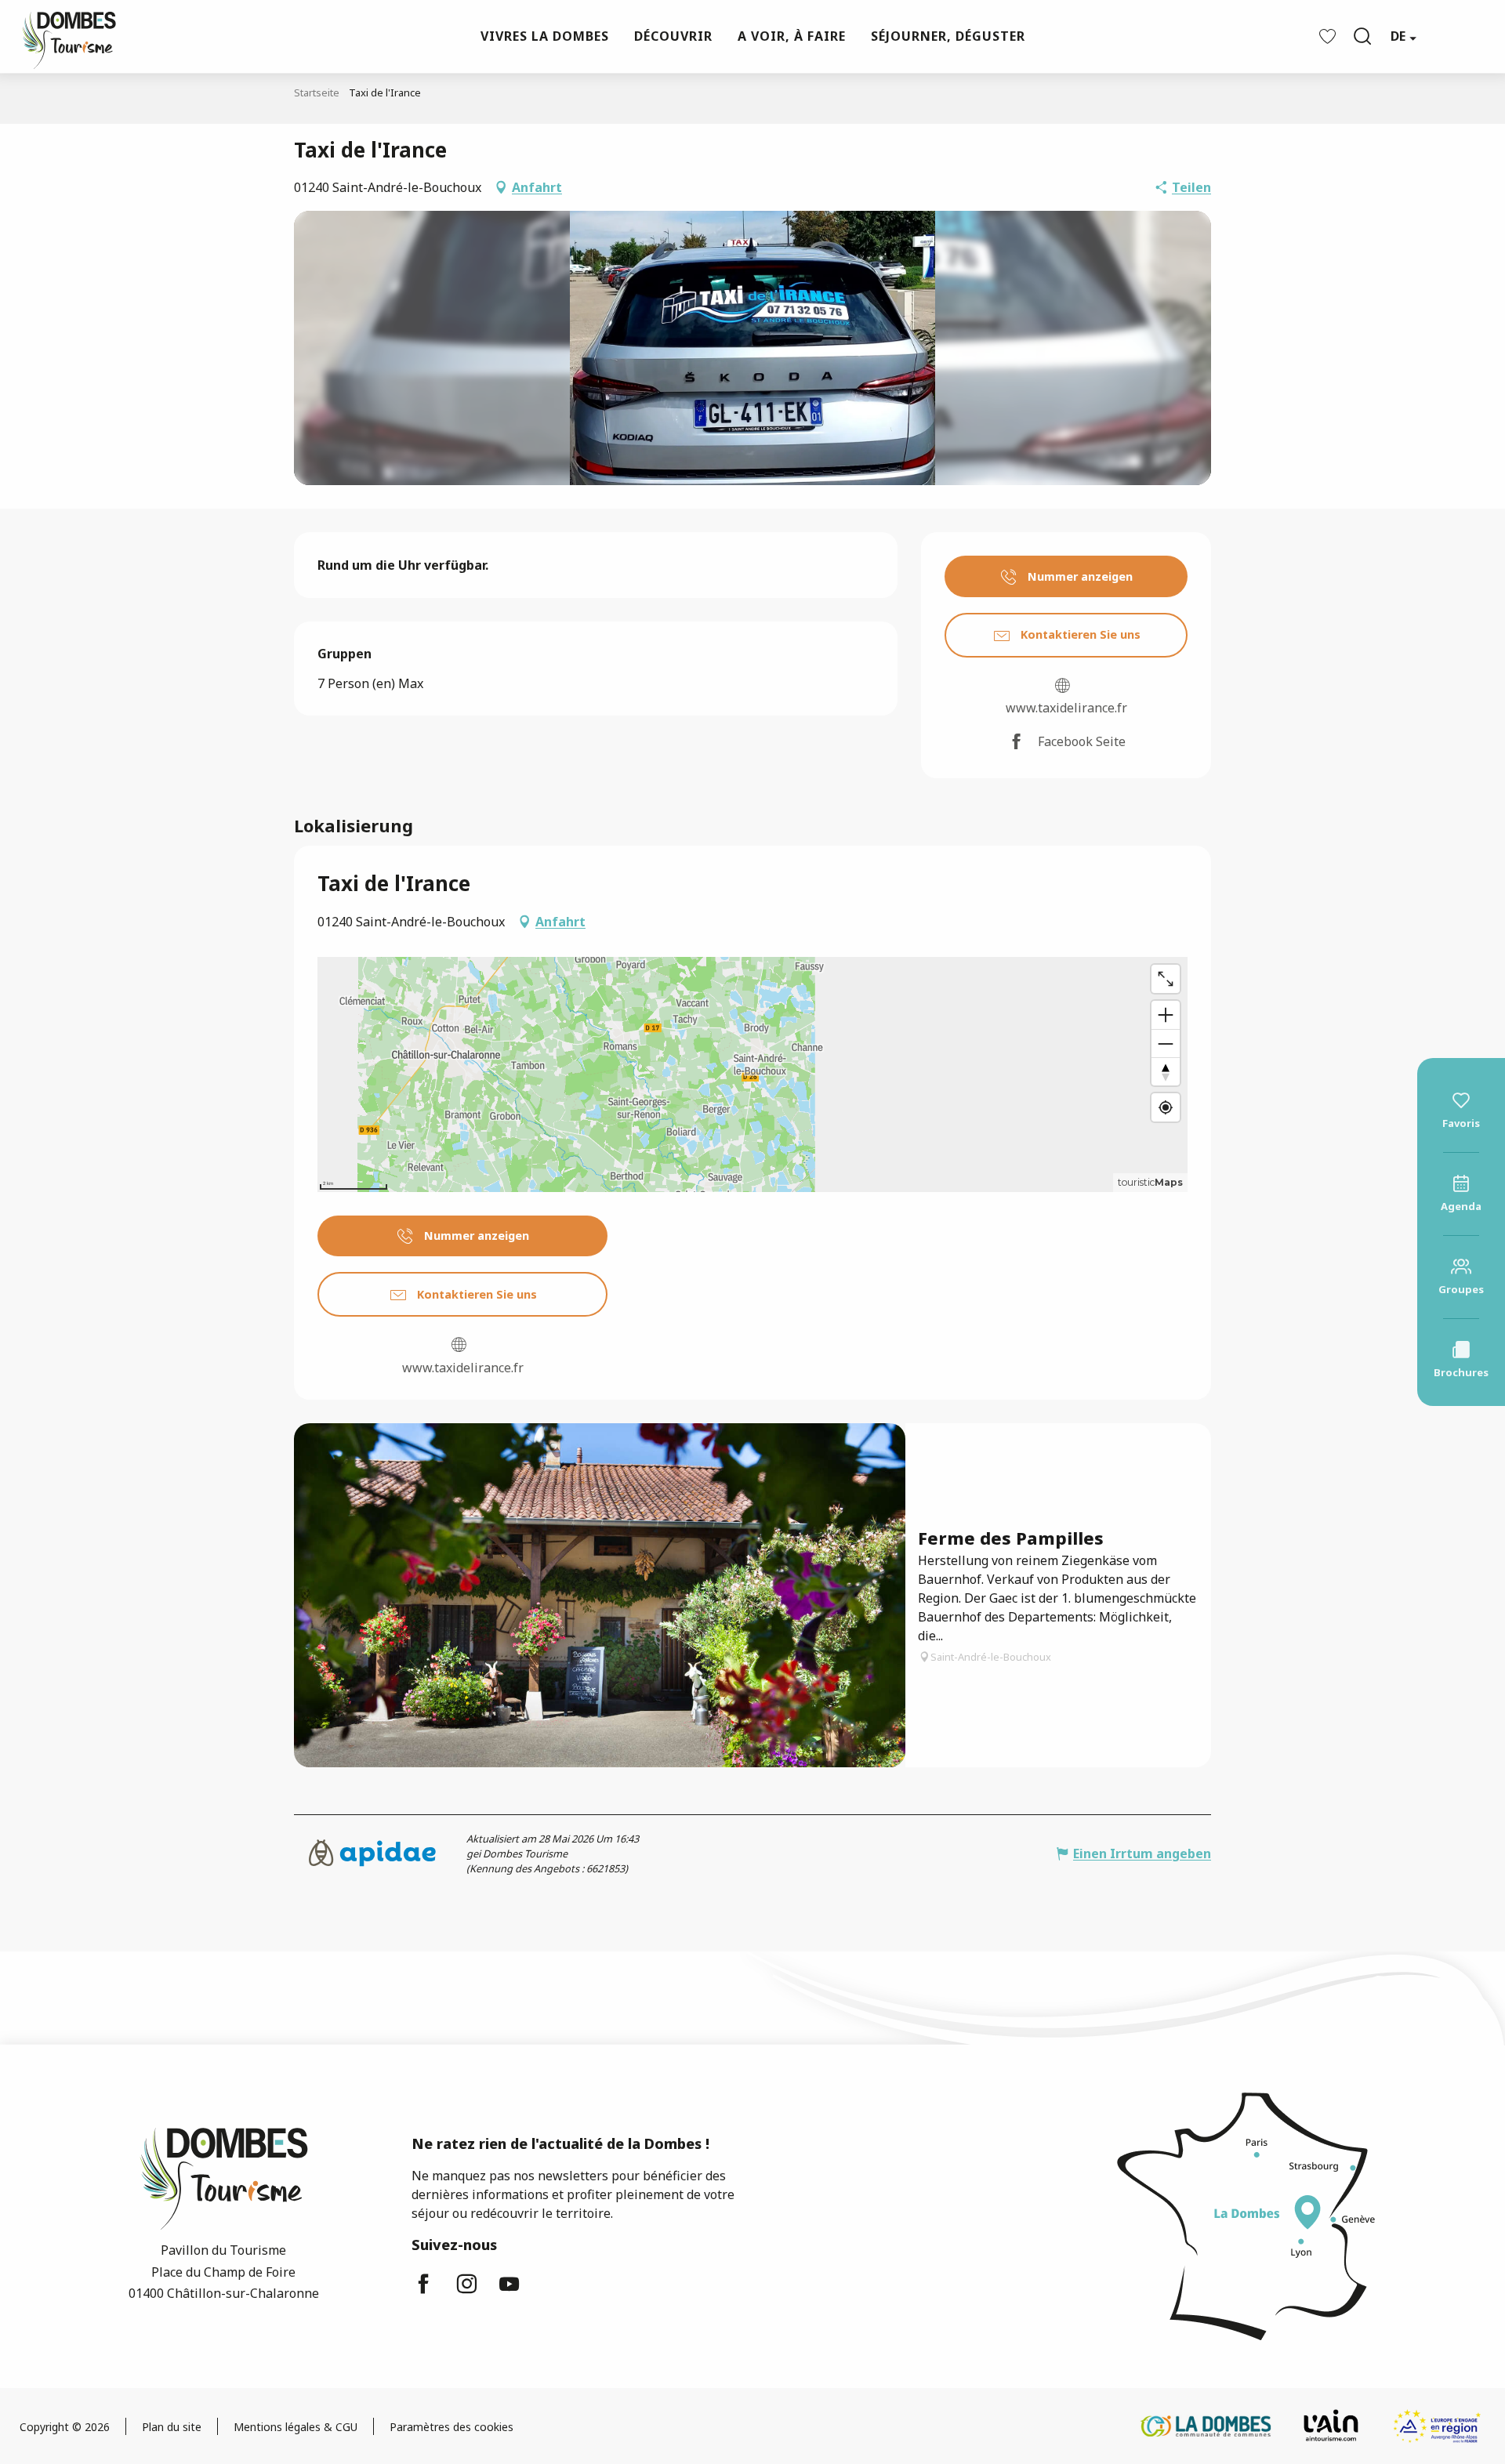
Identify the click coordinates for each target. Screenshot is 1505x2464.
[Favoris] (1329, 36)
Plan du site (172, 2427)
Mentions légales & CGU (296, 2427)
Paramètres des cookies (451, 2427)
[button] (1362, 36)
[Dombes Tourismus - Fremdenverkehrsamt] (61, 36)
